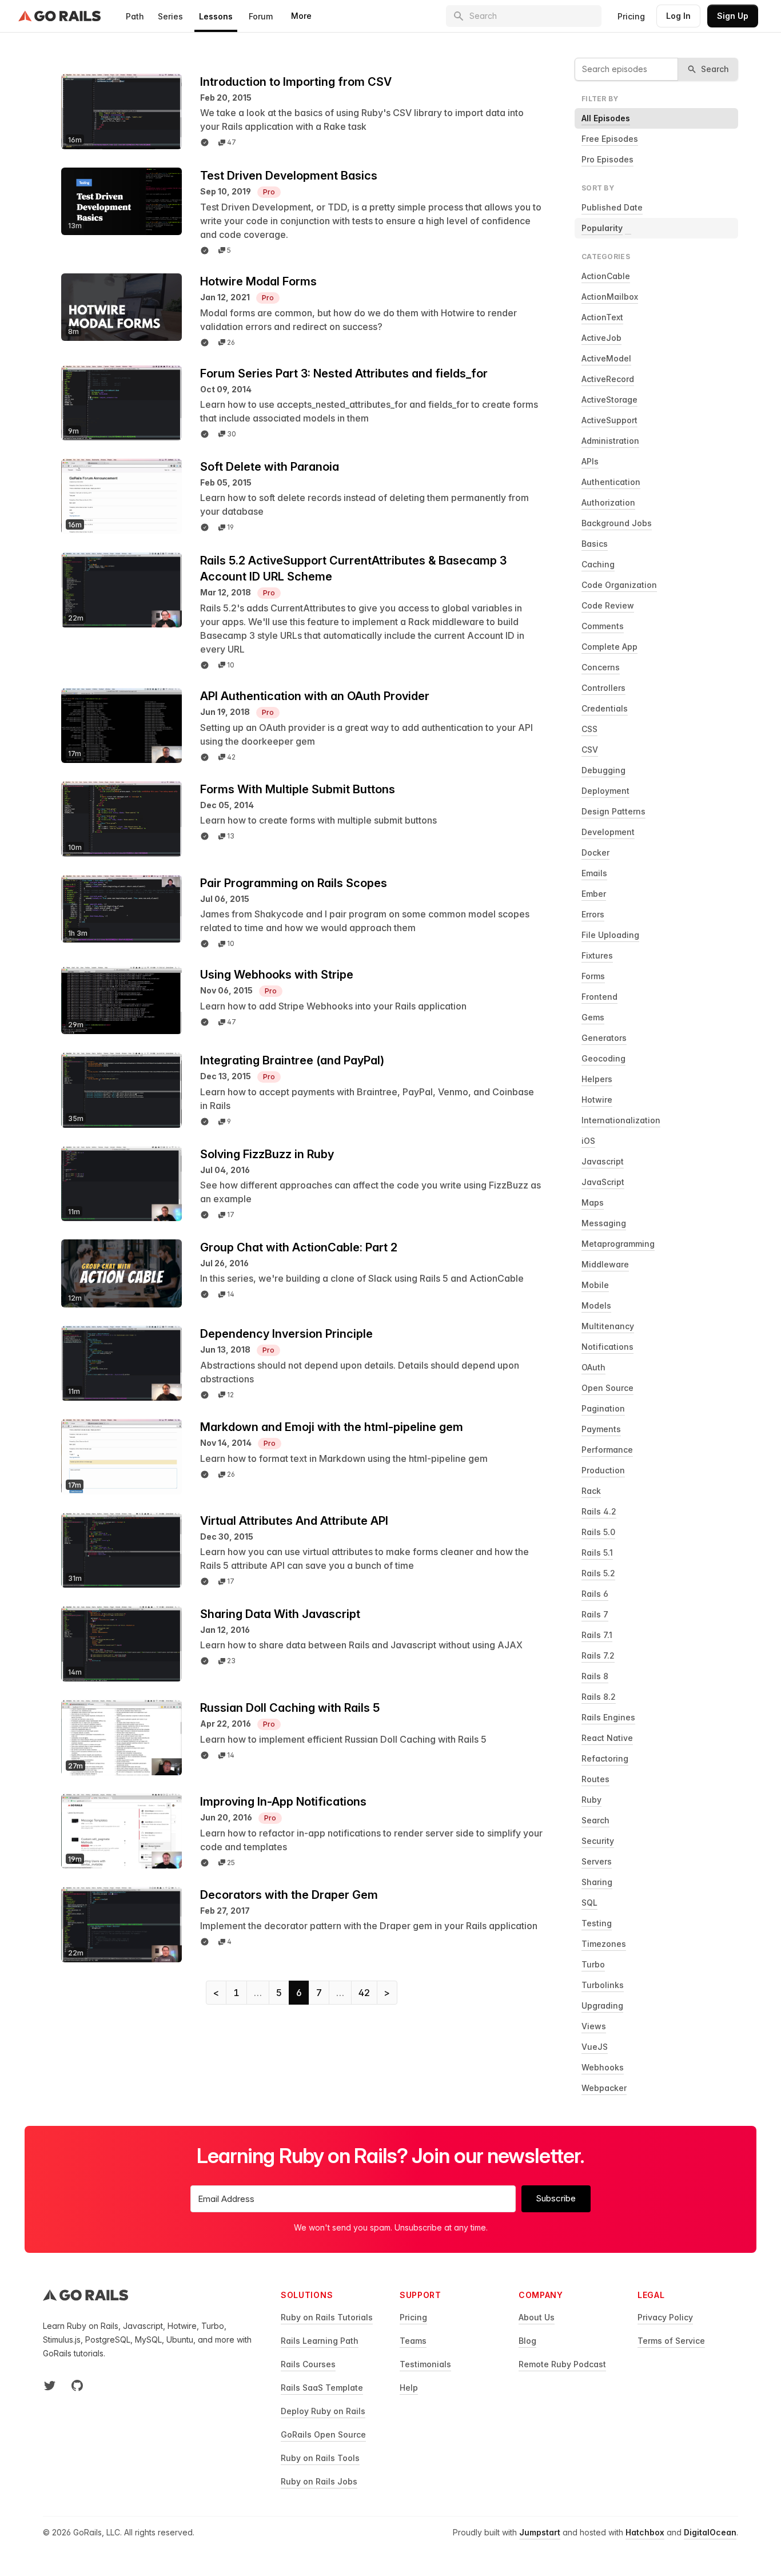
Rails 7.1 (597, 1635)
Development (608, 832)
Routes (595, 1779)
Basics (595, 544)
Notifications (607, 1347)
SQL (589, 1903)
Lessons (216, 16)
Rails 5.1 (597, 1553)
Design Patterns (613, 811)
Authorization (608, 502)
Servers (597, 1861)
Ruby (591, 1800)
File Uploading (610, 935)
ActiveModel (606, 358)
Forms (593, 976)
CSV (590, 750)
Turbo (593, 1964)
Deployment (605, 791)
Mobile (595, 1285)
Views (594, 2026)
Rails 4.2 (599, 1511)
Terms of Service (671, 2341)
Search (595, 1820)
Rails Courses (308, 2364)
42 (364, 1993)
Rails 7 (595, 1614)
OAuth (593, 1367)
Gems (593, 1017)
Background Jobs (617, 523)
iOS (588, 1141)
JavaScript (603, 1182)
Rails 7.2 (598, 1655)
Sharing (597, 1882)
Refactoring (605, 1758)
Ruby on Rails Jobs (319, 2481)
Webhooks (603, 2067)
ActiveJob (601, 338)
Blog (527, 2341)
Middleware (605, 1264)
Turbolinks (603, 1985)
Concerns (601, 667)
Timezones (604, 1944)
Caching (598, 564)
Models (596, 1305)
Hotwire (597, 1100)
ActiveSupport (609, 420)
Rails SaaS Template (322, 2388)
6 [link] (299, 1993)
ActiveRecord (608, 379)
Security (598, 1841)
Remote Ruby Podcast (562, 2364)
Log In (678, 16)
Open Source (607, 1388)
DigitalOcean (710, 2532)
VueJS (595, 2047)
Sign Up (733, 16)
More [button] (301, 16)
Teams (413, 2341)
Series (170, 16)
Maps (593, 1202)
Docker (595, 852)
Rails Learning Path (320, 2341)
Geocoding (603, 1058)
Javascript (603, 1161)
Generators (604, 1038)
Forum (261, 16)
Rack (591, 1491)
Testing (597, 1923)
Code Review (608, 605)
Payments (601, 1429)
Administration (610, 441)
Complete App (609, 647)
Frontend (599, 997)
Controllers (603, 688)
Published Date (612, 207)
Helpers (597, 1079)
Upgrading (602, 2005)
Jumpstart (540, 2532)
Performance (607, 1450)
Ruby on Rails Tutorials (327, 2317)
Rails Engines (608, 1717)
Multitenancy (608, 1326)
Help (409, 2388)
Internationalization (621, 1120)
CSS (589, 729)
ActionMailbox (610, 297)
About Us (537, 2317)
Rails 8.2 (599, 1697)
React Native (607, 1738)
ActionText (602, 317)
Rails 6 (595, 1594)
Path (135, 16)
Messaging (604, 1223)
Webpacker (604, 2088)
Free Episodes (610, 139)
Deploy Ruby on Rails (323, 2411)
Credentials (605, 708)
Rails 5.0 (598, 1532)
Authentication (611, 482)
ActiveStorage (609, 399)
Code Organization (619, 585)
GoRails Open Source (323, 2434)
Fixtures (597, 955)
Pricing (631, 16)
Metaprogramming (618, 1244)
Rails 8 (595, 1676)
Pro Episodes (607, 159)
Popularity (602, 228)
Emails (594, 873)
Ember (594, 894)
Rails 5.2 (598, 1573)
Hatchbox (645, 2532)
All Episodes (606, 118)
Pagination (603, 1408)
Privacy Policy (665, 2317)
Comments (603, 626)
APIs (590, 461)
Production (603, 1470)
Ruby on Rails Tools (320, 2458)
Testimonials (425, 2364)
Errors (593, 914)
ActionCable (606, 276)
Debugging (603, 770)
